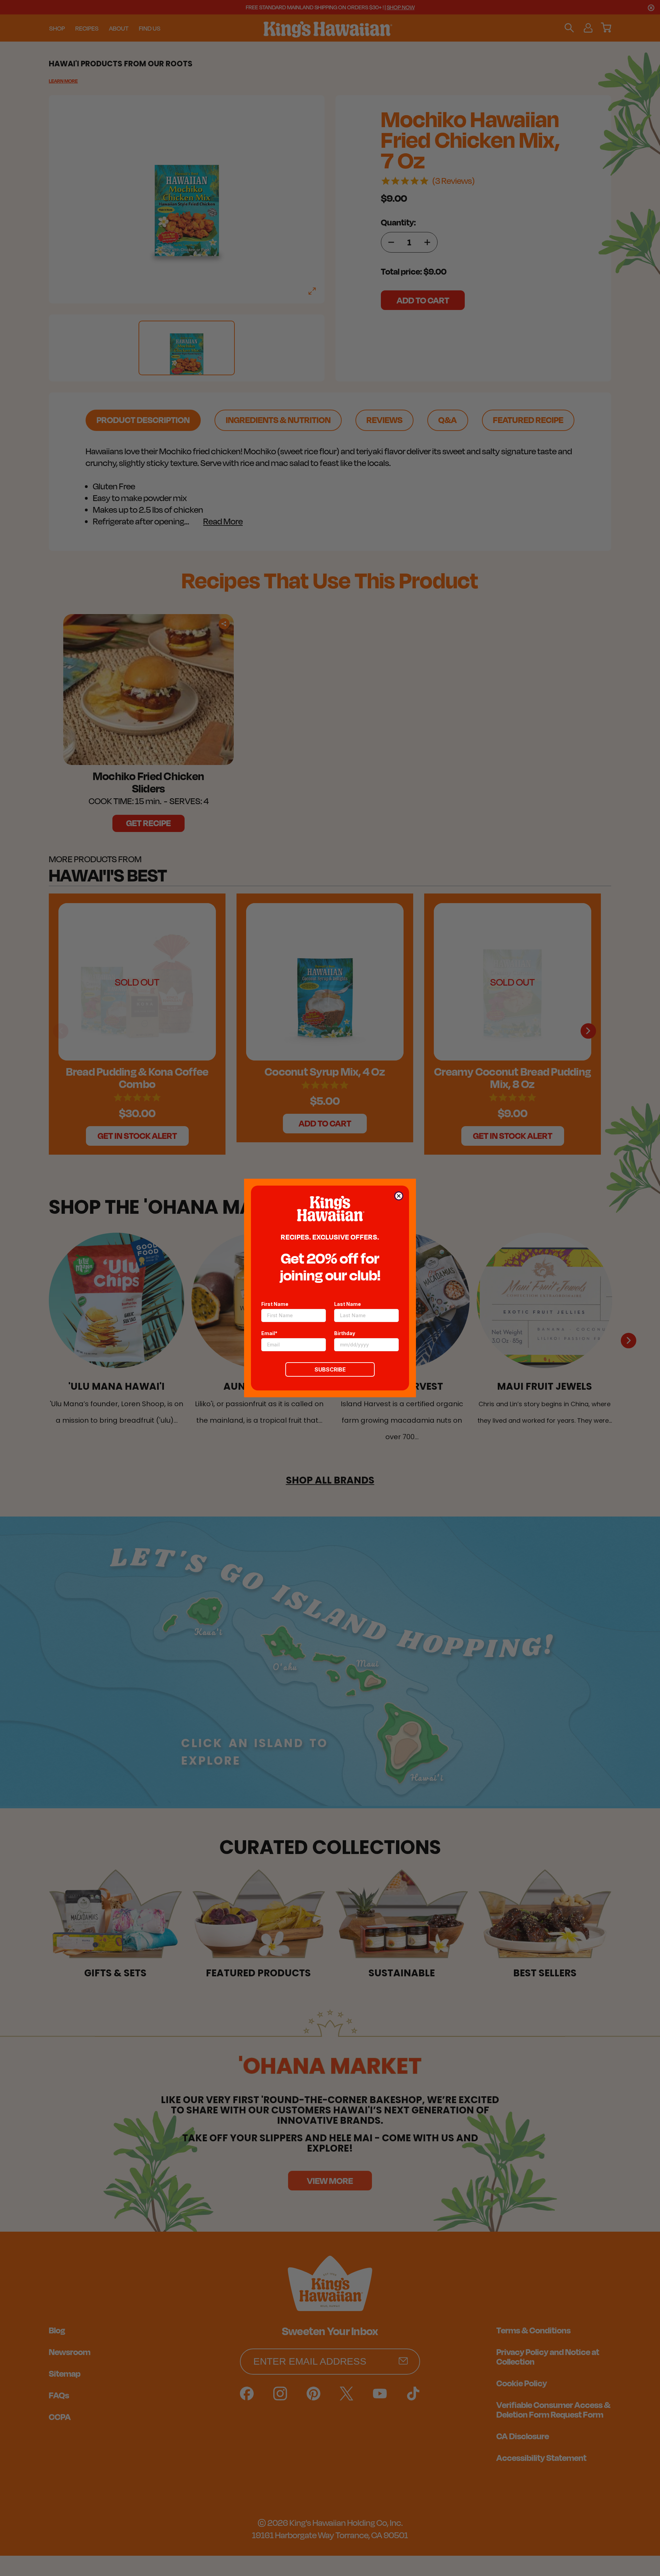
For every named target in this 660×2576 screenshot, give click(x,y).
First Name (275, 1304)
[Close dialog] (399, 1196)
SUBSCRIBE (330, 1369)
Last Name (348, 1304)
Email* (269, 1333)
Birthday (345, 1333)
